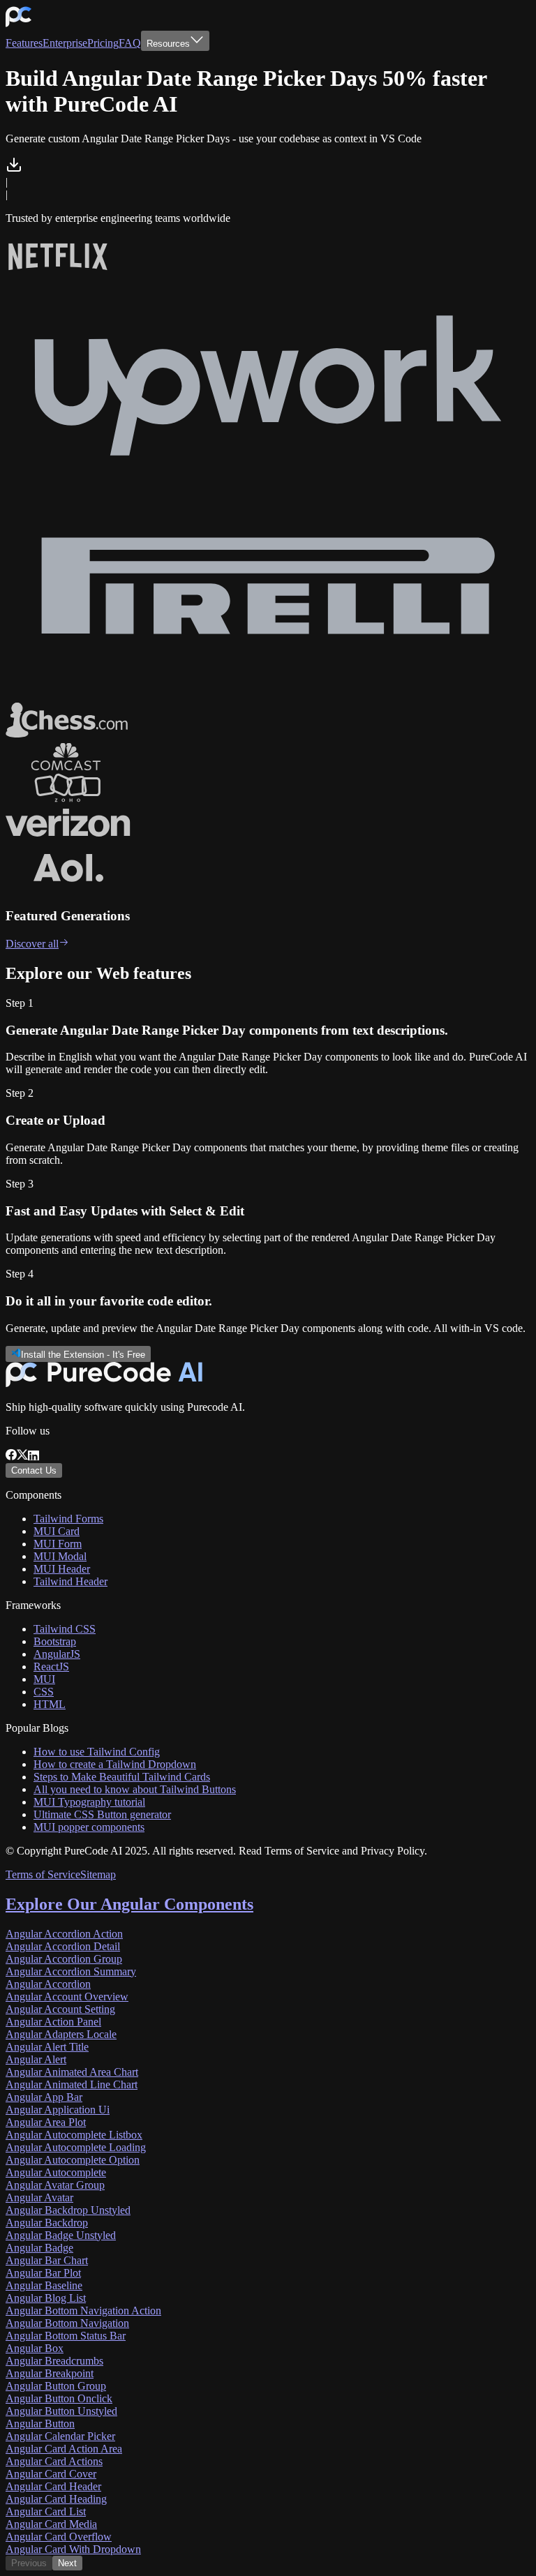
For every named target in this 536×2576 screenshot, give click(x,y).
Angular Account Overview (67, 1997)
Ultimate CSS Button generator (102, 1814)
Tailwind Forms (68, 1519)
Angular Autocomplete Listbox (74, 2135)
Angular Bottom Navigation (67, 2323)
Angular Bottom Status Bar (66, 2336)
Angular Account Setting (60, 2009)
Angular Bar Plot (43, 2273)
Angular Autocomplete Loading (76, 2147)
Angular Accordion (48, 1984)
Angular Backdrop (47, 2223)
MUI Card (57, 1531)
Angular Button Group (56, 2386)
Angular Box (35, 2348)
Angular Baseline (44, 2285)
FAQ (130, 43)
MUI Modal (60, 1556)
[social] (11, 1457)
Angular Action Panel (53, 2022)
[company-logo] (18, 24)
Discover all (32, 944)
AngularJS (57, 1654)
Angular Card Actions (54, 2461)
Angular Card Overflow (59, 2537)
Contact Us (34, 1470)
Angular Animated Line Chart (72, 2084)
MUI (44, 1679)
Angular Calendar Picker (60, 2436)
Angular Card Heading (56, 2499)
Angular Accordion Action (64, 1934)
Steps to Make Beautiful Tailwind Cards (122, 1777)
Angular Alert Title (47, 2047)
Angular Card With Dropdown (73, 2549)
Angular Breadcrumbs (54, 2361)
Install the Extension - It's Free (83, 1355)
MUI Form (58, 1544)
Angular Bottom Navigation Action (83, 2311)
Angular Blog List (46, 2298)
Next (67, 2563)
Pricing (103, 43)
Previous (29, 2563)
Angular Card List (46, 2511)
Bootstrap (55, 1641)
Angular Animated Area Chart (72, 2072)
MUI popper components (89, 1827)
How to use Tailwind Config (97, 1752)
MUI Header (62, 1569)
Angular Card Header (53, 2486)
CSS (44, 1692)
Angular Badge (39, 2248)
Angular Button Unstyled (61, 2411)
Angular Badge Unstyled (61, 2235)
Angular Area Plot (46, 2122)
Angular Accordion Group (64, 1959)
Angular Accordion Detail (63, 1946)
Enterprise (65, 43)
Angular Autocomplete (56, 2172)
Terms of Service (43, 1874)
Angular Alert (36, 2059)
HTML (50, 1704)
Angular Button (40, 2424)
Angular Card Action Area (64, 2449)
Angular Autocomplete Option (73, 2160)
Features (24, 43)
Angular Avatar (39, 2197)
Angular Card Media (51, 2524)
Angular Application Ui (58, 2110)
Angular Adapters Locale (61, 2034)
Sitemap (98, 1874)
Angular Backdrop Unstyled (68, 2210)
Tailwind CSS (65, 1629)
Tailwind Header (70, 1581)
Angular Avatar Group (55, 2185)
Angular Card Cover (51, 2474)
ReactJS (51, 1667)
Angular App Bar (44, 2097)
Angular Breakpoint (50, 2373)
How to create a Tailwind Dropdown (115, 1764)
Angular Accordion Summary (71, 1971)
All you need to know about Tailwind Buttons (135, 1789)
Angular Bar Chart (47, 2260)
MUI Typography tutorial (89, 1802)
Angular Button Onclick (59, 2398)
